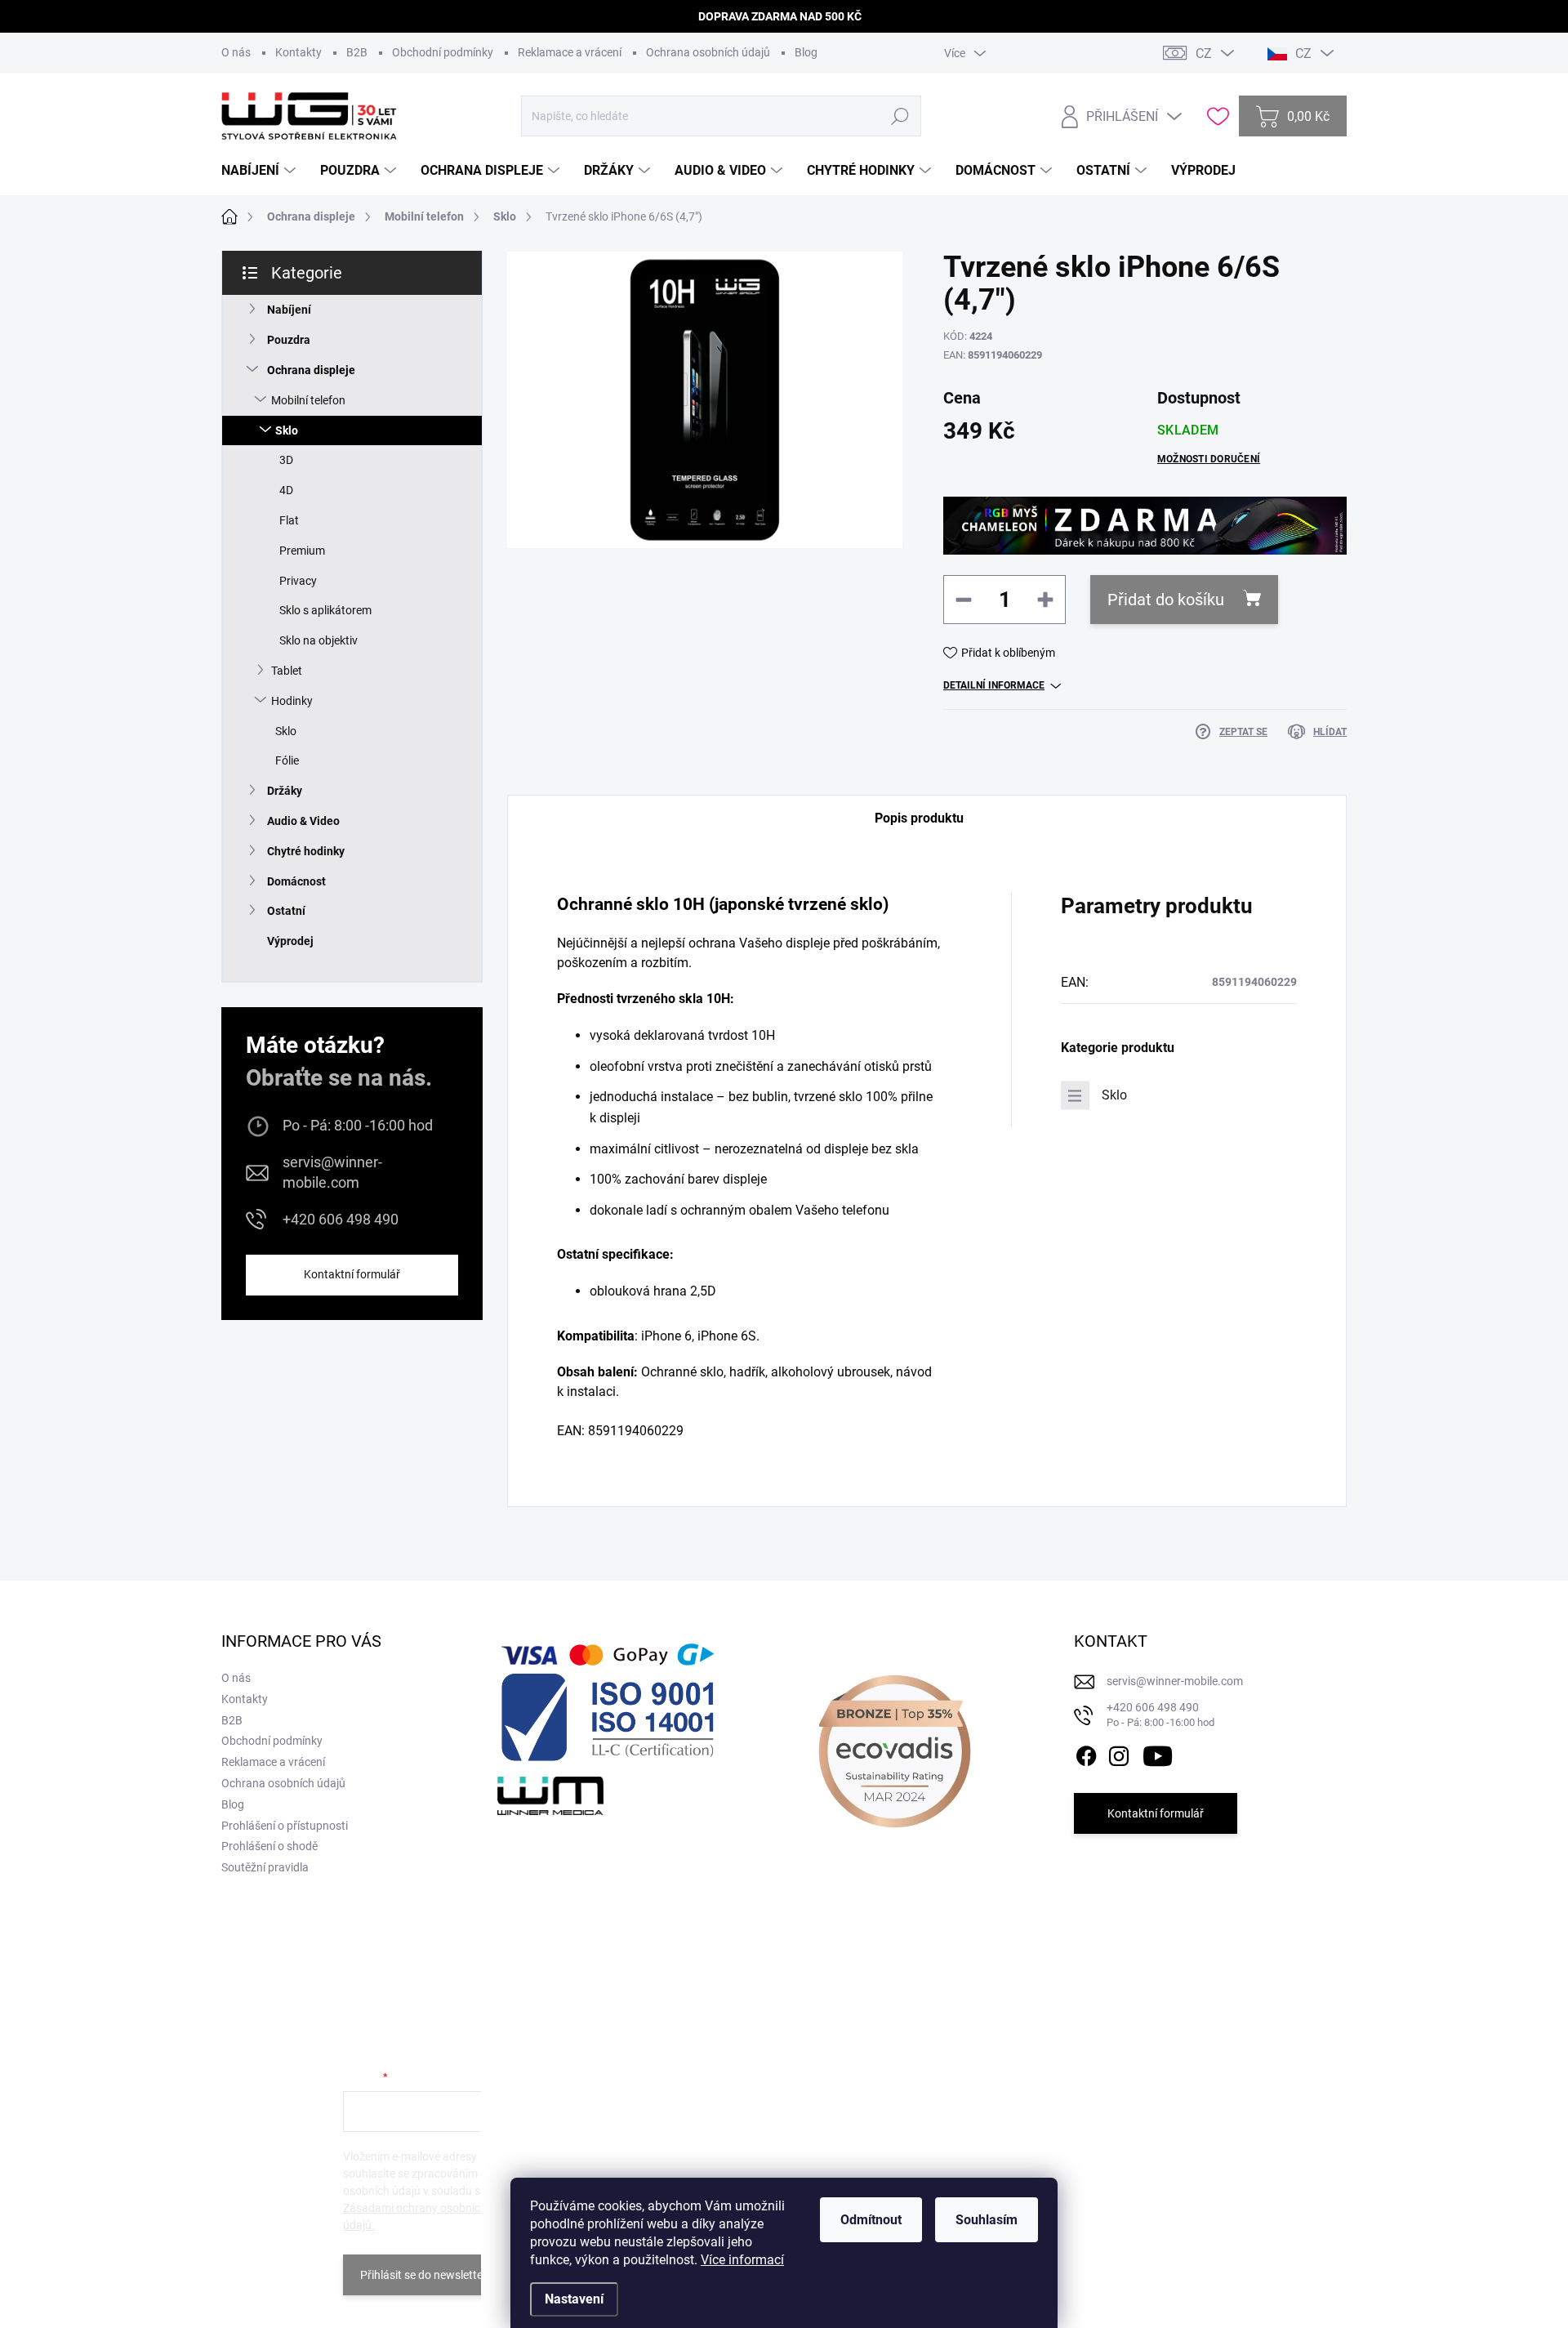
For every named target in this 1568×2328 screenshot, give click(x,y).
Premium (302, 551)
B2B (357, 52)
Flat (289, 520)
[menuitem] (261, 171)
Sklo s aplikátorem (325, 610)
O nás (236, 52)
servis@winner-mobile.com (332, 1172)
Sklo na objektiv (318, 640)
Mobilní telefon (308, 400)
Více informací (742, 2260)
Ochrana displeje (311, 370)
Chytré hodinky (306, 851)
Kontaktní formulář (352, 1274)
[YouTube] (1158, 1753)
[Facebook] (1086, 1753)
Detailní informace (994, 685)
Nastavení (574, 2299)
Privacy (298, 581)
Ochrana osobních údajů (708, 52)
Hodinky (292, 701)
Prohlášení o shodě (269, 1846)
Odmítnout (871, 2220)
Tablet (287, 671)
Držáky (285, 791)
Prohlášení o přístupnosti (285, 1826)
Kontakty (298, 52)
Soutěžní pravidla (265, 1867)
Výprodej (290, 941)
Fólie (287, 760)
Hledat (900, 116)
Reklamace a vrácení (570, 52)
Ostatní (286, 911)
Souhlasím (987, 2220)
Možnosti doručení (1209, 459)
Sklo (287, 430)
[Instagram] (1119, 1753)
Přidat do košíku (1166, 600)
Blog (806, 52)
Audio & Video (303, 821)
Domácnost (296, 881)
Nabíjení (289, 310)
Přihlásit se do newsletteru (427, 2275)
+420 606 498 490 (341, 1219)
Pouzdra (289, 340)
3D (286, 460)
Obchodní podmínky (443, 52)
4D (286, 490)
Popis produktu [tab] (919, 818)
